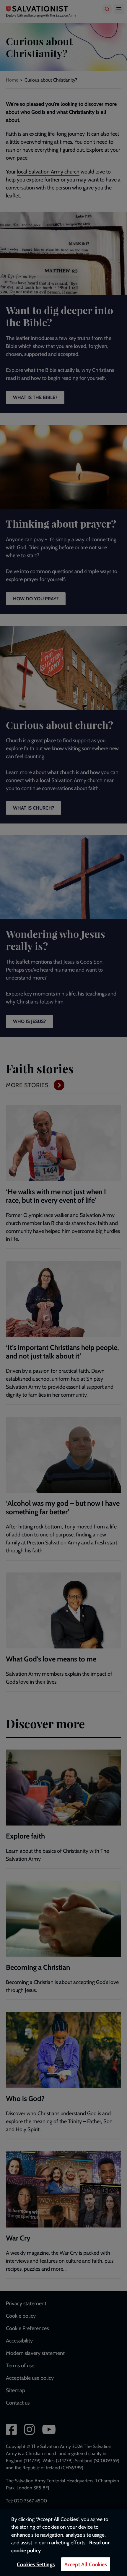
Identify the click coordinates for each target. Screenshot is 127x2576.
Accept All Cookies (86, 2564)
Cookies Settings (36, 2564)
